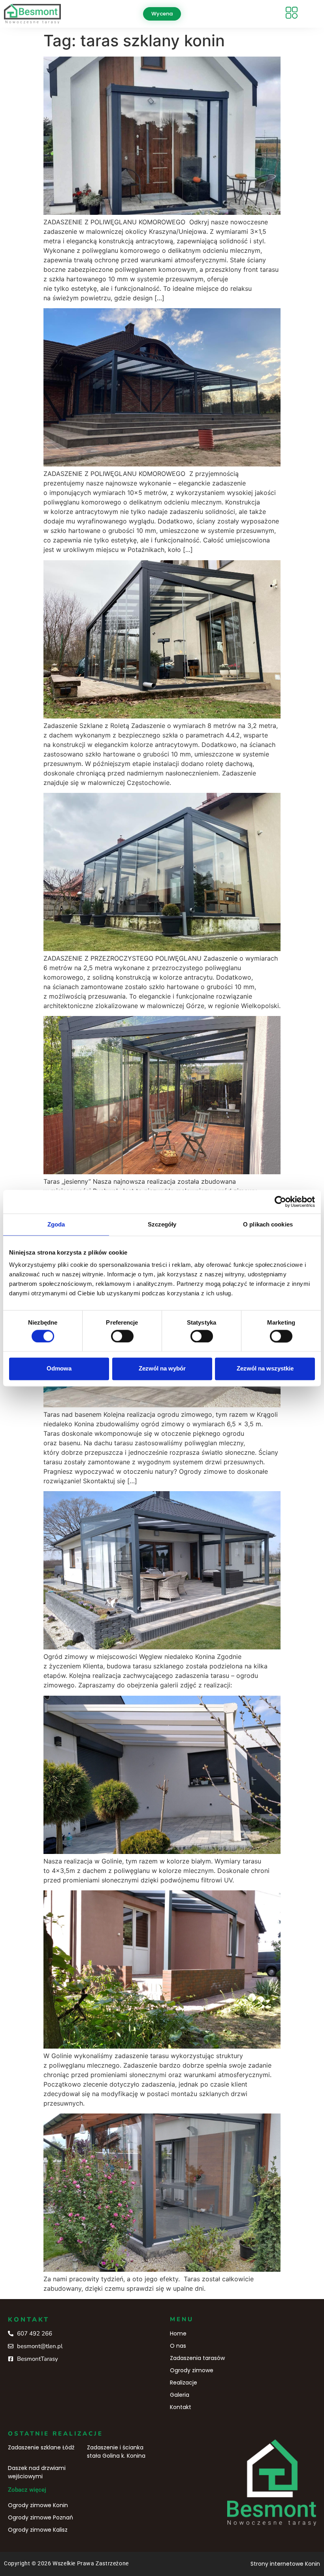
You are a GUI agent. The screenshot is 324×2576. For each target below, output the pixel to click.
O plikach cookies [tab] (268, 1224)
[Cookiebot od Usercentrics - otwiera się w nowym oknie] (280, 1202)
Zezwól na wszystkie (265, 1369)
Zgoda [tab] (56, 1224)
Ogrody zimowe (192, 2370)
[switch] (122, 1336)
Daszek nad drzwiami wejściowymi (37, 2472)
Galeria (180, 2395)
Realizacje (184, 2383)
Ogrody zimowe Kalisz (38, 2530)
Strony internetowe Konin (285, 2564)
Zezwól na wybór (162, 1369)
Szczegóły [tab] (162, 1224)
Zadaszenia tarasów (197, 2358)
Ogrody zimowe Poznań (40, 2517)
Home (178, 2333)
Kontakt (181, 2407)
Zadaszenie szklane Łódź (41, 2447)
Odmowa (59, 1369)
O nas (178, 2346)
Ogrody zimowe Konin (38, 2505)
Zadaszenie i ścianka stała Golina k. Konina (116, 2452)
